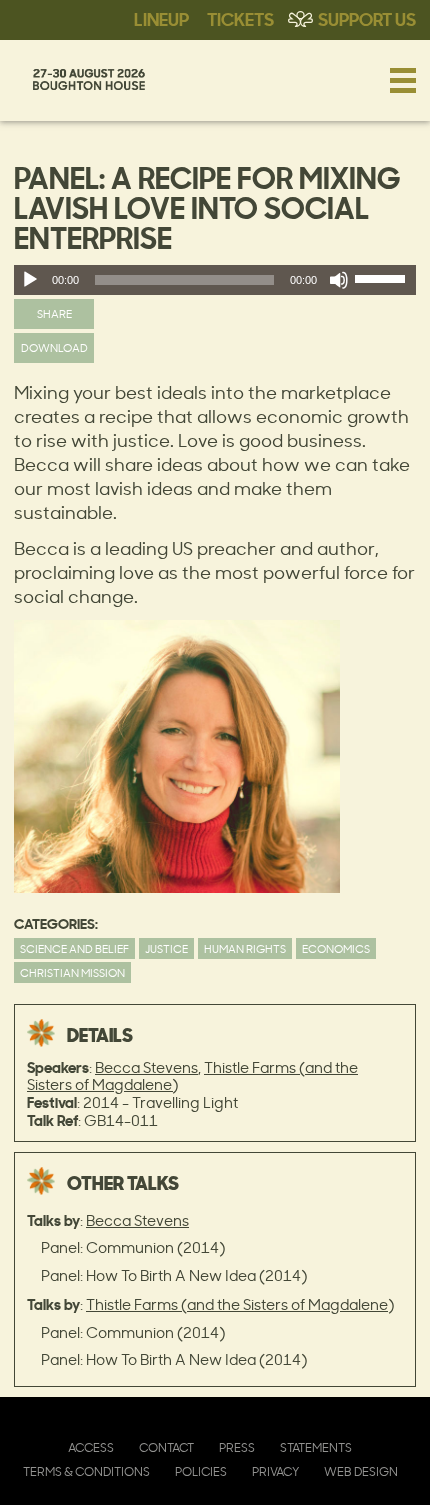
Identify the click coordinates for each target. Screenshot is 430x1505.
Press (237, 1447)
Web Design (361, 1471)
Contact (166, 1447)
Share (54, 313)
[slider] (383, 283)
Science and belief (74, 948)
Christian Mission (72, 972)
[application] (215, 280)
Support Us (367, 18)
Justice (166, 948)
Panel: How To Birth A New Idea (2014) (174, 1275)
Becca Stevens (146, 1067)
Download (54, 347)
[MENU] (403, 80)
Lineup (161, 18)
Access (91, 1447)
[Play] (30, 280)
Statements (316, 1447)
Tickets (240, 18)
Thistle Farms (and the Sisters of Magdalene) (240, 1304)
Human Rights (245, 948)
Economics (336, 948)
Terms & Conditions (86, 1471)
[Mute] (339, 280)
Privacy (275, 1471)
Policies (201, 1471)
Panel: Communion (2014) (133, 1247)
